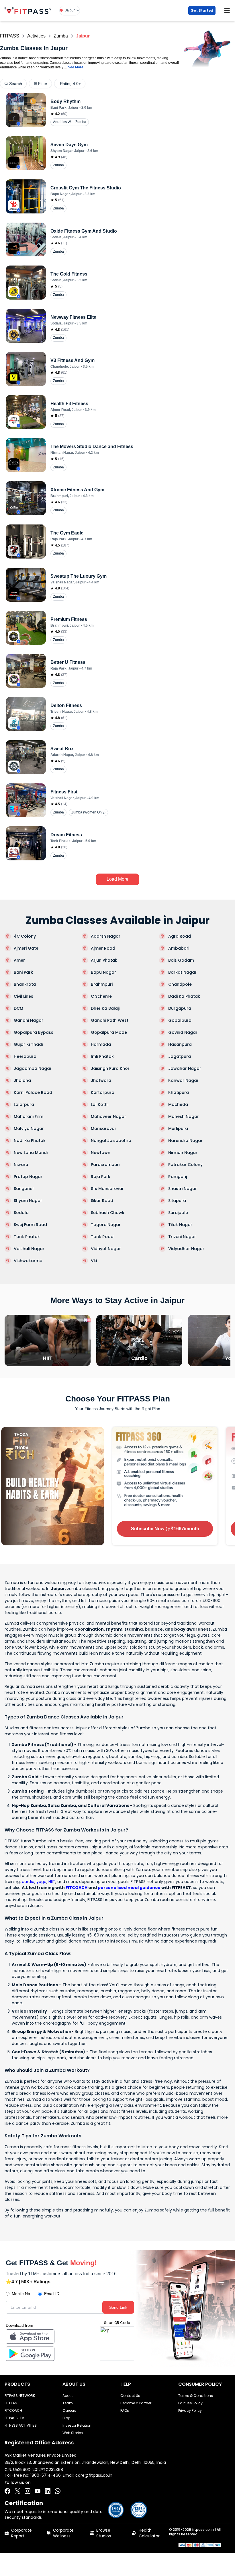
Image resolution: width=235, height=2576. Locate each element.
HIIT (52, 1882)
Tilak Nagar (180, 1225)
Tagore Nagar (106, 1225)
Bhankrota (25, 984)
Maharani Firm (29, 1116)
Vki (94, 1261)
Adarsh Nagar (106, 936)
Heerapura (25, 1056)
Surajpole (178, 1213)
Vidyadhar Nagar (186, 1249)
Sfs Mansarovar (107, 1189)
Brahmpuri (102, 984)
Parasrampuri (105, 1165)
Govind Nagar (183, 1032)
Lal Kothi (100, 1104)
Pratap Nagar (28, 1177)
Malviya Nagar (29, 1128)
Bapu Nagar (103, 972)
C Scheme (101, 996)
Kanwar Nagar (183, 1080)
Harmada (101, 1044)
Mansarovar (104, 1128)
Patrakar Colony (185, 1165)
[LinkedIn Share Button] (48, 2491)
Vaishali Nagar (29, 1249)
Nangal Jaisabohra (111, 1141)
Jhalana (22, 1080)
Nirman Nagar (183, 1153)
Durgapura (180, 1008)
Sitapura (177, 1201)
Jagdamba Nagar (33, 1068)
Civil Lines (23, 996)
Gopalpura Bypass (34, 1032)
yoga (41, 1882)
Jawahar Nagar (185, 1068)
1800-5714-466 (46, 2475)
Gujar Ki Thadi (28, 1044)
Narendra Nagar (185, 1141)
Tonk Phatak (27, 1237)
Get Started (202, 10)
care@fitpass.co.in (94, 2475)
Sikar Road (102, 1201)
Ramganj (178, 1177)
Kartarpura (103, 1092)
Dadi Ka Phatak (184, 996)
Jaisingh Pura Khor (110, 1068)
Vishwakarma (28, 1261)
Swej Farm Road (30, 1225)
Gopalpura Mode (109, 1032)
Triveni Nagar (182, 1237)
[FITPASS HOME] (29, 10)
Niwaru (21, 1165)
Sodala (21, 1213)
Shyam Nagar (28, 1201)
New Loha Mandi (31, 1153)
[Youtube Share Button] (38, 2491)
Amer (19, 960)
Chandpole (180, 984)
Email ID (52, 2294)
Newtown (101, 1153)
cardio (28, 1882)
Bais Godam (181, 960)
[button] (70, 11)
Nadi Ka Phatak (30, 1141)
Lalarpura (24, 1104)
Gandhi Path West (110, 1020)
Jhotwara (101, 1080)
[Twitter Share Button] (17, 2491)
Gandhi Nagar (29, 1020)
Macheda (178, 1104)
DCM (18, 1008)
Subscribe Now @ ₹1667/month (165, 1529)
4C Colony (25, 936)
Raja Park (101, 1177)
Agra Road (180, 936)
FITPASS (10, 36)
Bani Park (23, 972)
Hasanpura (180, 1044)
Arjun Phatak (104, 960)
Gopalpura (180, 1020)
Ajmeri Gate (26, 948)
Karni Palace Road (33, 1092)
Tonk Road (102, 1237)
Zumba (61, 36)
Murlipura (178, 1128)
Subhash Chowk (108, 1213)
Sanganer (24, 1189)
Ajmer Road (103, 948)
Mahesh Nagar (184, 1116)
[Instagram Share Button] (28, 2491)
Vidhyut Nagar (106, 1249)
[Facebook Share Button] (7, 2491)
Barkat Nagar (182, 972)
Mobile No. (21, 2294)
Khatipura (179, 1092)
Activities (36, 36)
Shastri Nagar (183, 1189)
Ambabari (179, 948)
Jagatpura (180, 1056)
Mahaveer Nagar (108, 1116)
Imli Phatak (102, 1056)
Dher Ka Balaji (105, 1008)
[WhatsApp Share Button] (58, 2491)
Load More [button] (117, 879)
